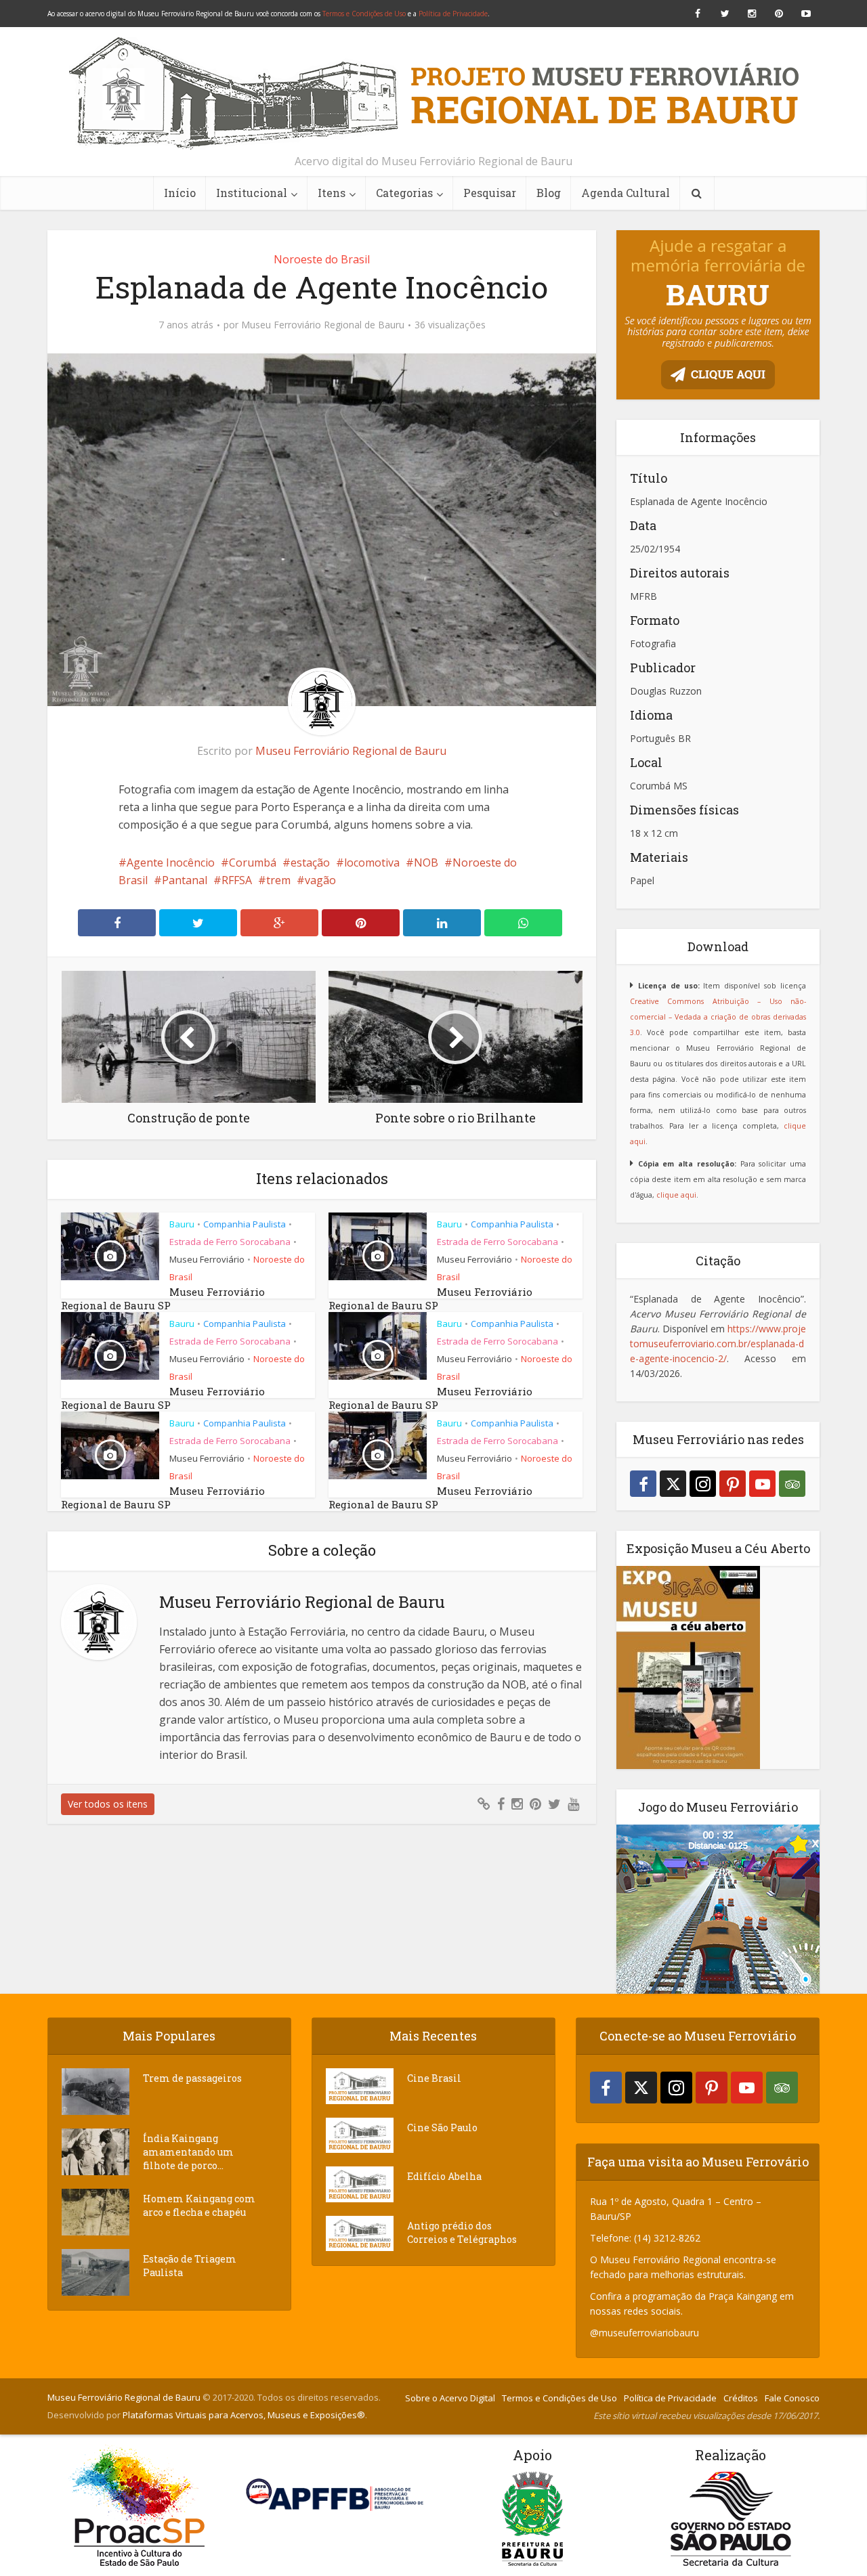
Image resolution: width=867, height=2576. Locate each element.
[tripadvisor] (792, 1484)
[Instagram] (703, 1484)
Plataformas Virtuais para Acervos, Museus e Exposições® (244, 2415)
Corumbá (253, 863)
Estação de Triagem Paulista (190, 2266)
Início (180, 193)
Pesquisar (490, 193)
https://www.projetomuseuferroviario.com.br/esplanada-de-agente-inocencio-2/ (718, 1344)
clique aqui (676, 1195)
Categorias (404, 193)
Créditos (741, 2398)
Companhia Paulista (245, 1224)
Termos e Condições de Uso (364, 14)
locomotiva (372, 863)
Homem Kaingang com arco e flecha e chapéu (199, 2205)
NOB (426, 863)
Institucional (252, 193)
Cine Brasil (434, 2078)
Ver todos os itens (108, 1804)
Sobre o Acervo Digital (450, 2398)
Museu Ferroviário (207, 1259)
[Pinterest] (733, 1484)
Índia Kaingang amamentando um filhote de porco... (188, 2152)
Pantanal (185, 880)
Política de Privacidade (453, 14)
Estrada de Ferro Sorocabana (230, 1242)
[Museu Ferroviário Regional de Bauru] (434, 93)
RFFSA (237, 880)
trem (278, 880)
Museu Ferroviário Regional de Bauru (323, 325)
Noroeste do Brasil (322, 259)
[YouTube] (762, 1484)
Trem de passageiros (192, 2078)
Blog (549, 193)
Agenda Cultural (626, 193)
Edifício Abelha (444, 2176)
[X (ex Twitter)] (673, 1484)
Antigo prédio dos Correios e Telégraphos (462, 2232)
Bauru (182, 1224)
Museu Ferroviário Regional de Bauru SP (163, 1298)
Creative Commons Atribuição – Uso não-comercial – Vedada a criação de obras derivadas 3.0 (718, 1017)
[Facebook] (643, 1484)
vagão (320, 880)
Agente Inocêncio (171, 863)
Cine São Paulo (442, 2127)
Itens (332, 193)
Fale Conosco (792, 2398)
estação (310, 863)
